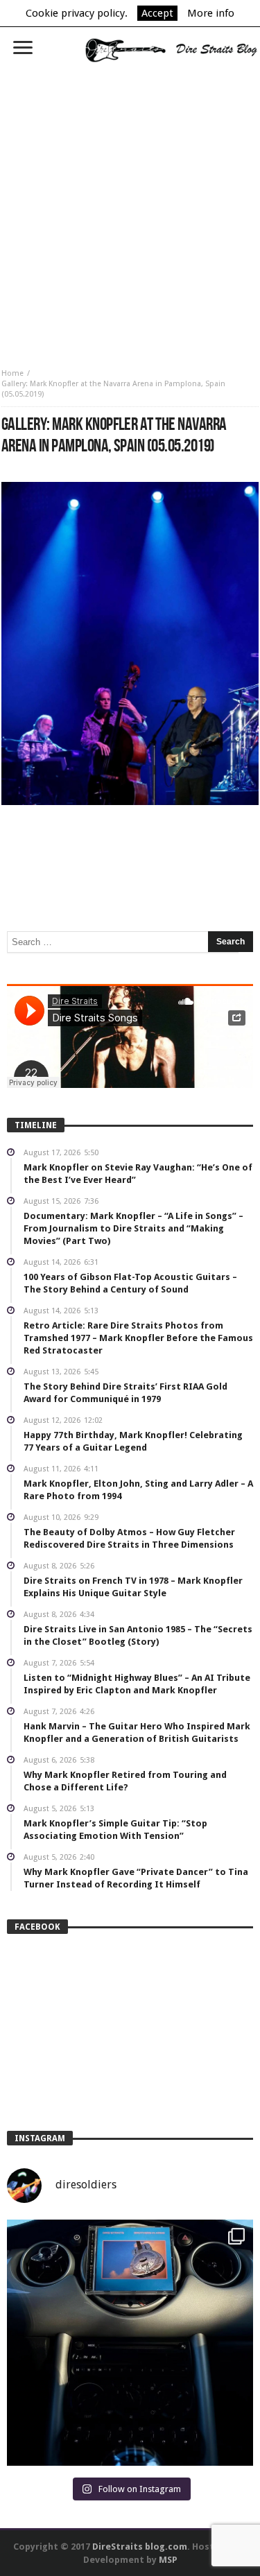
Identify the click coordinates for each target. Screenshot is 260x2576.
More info (211, 13)
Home (12, 373)
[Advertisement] (130, 210)
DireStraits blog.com (140, 2547)
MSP (168, 2560)
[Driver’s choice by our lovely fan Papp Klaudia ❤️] (130, 2343)
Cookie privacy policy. (77, 13)
